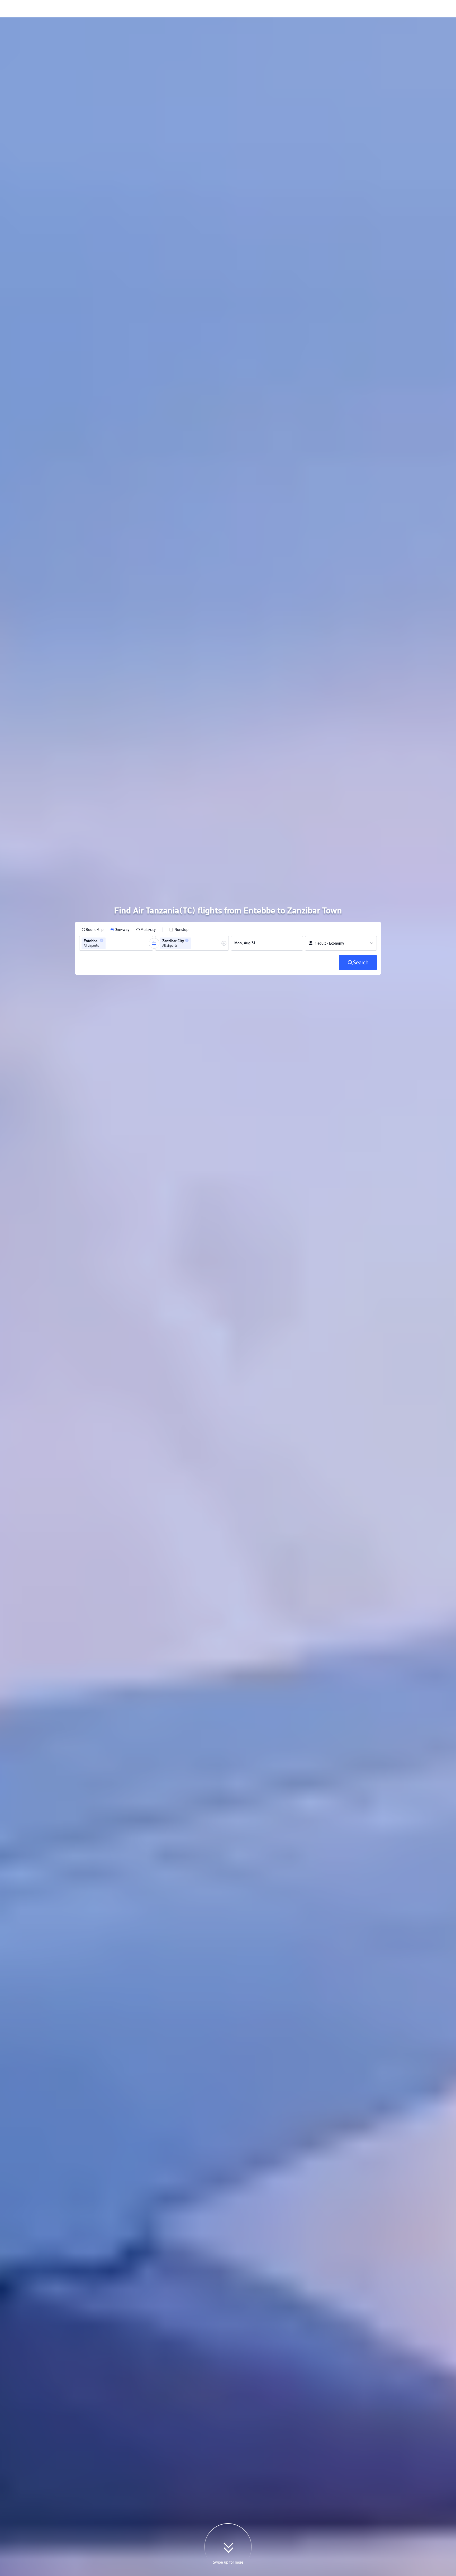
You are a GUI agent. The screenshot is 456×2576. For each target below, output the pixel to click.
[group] (116, 943)
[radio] (92, 930)
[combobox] (108, 943)
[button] (102, 940)
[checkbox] (179, 930)
